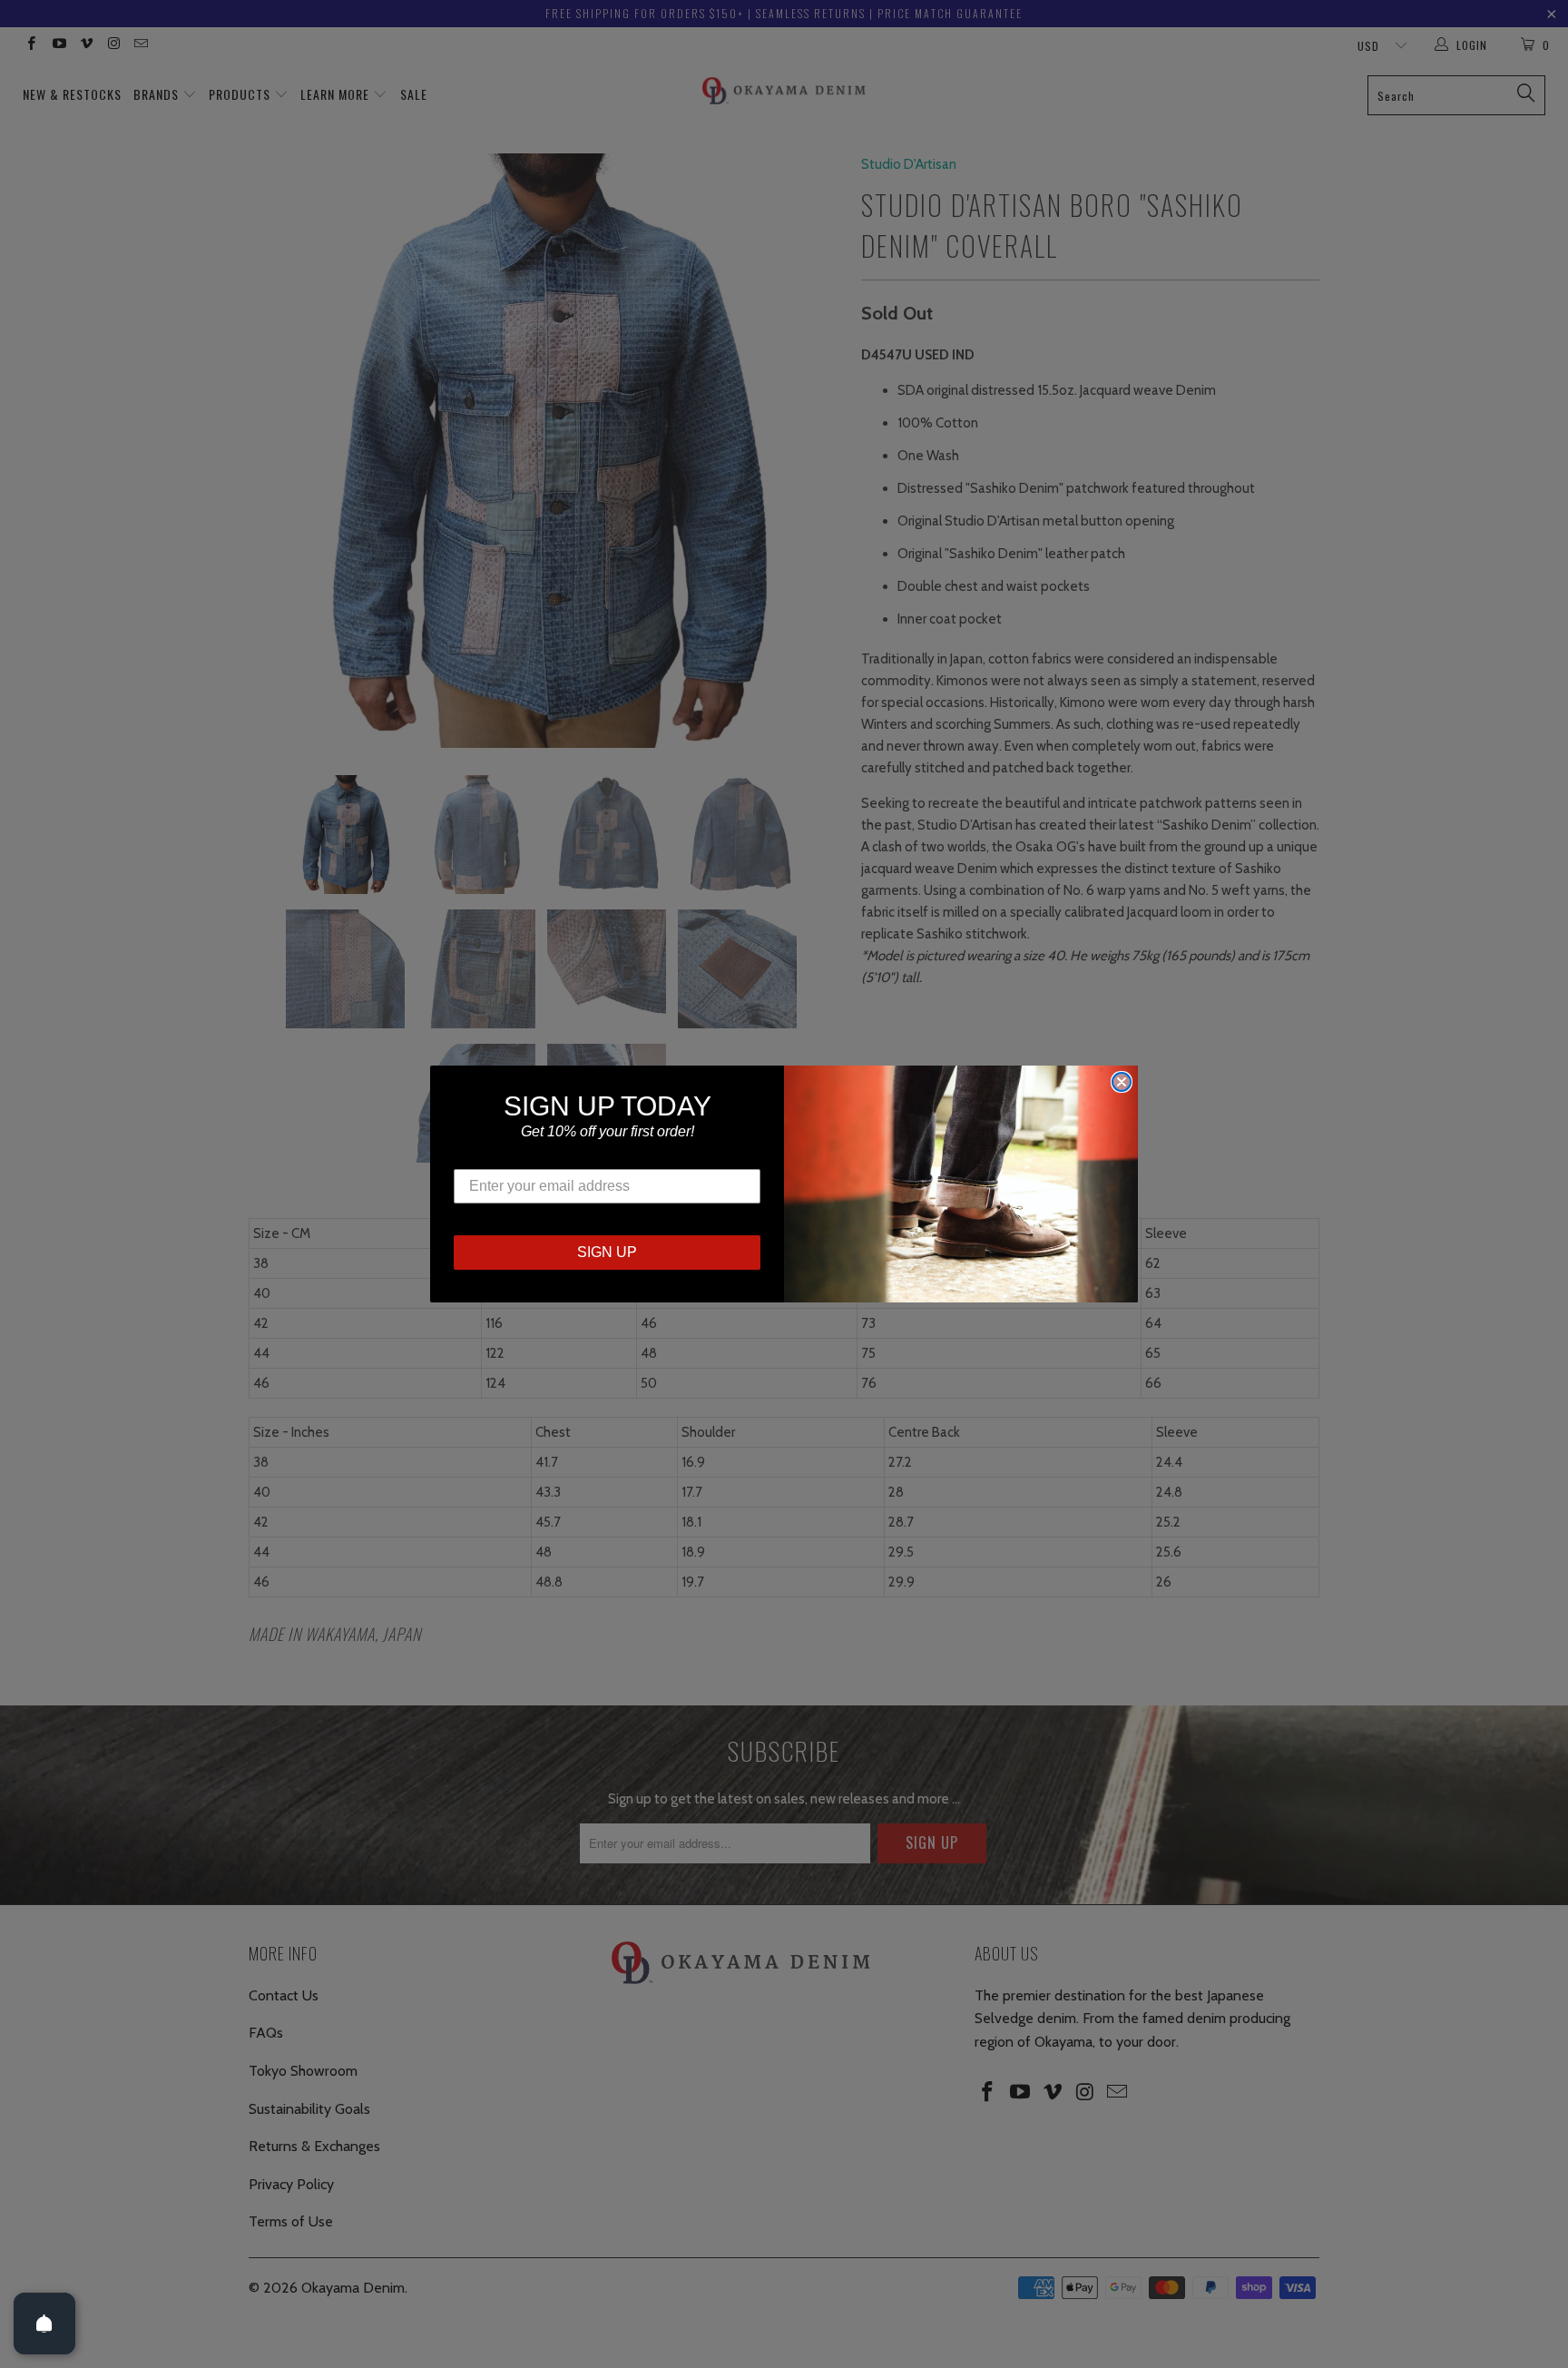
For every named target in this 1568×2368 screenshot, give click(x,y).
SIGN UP (607, 1252)
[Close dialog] (1122, 1082)
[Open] (44, 2324)
